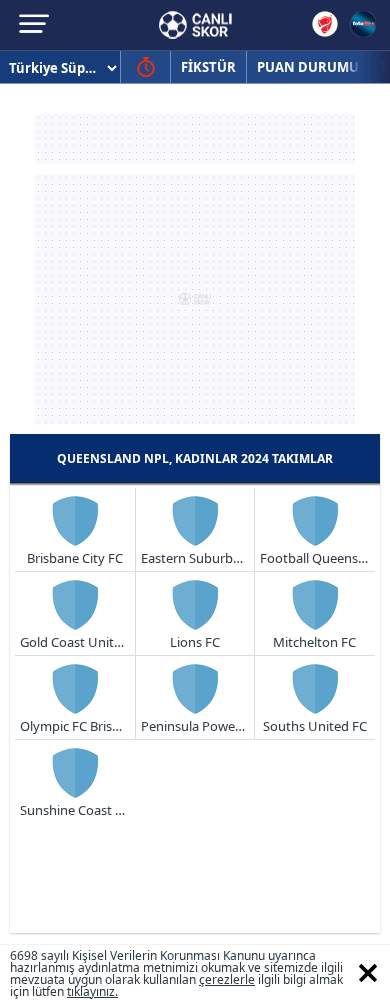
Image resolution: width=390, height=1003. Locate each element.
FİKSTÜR (208, 67)
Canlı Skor (195, 25)
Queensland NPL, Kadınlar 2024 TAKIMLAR (195, 458)
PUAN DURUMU (308, 67)
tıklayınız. (92, 991)
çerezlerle (227, 979)
